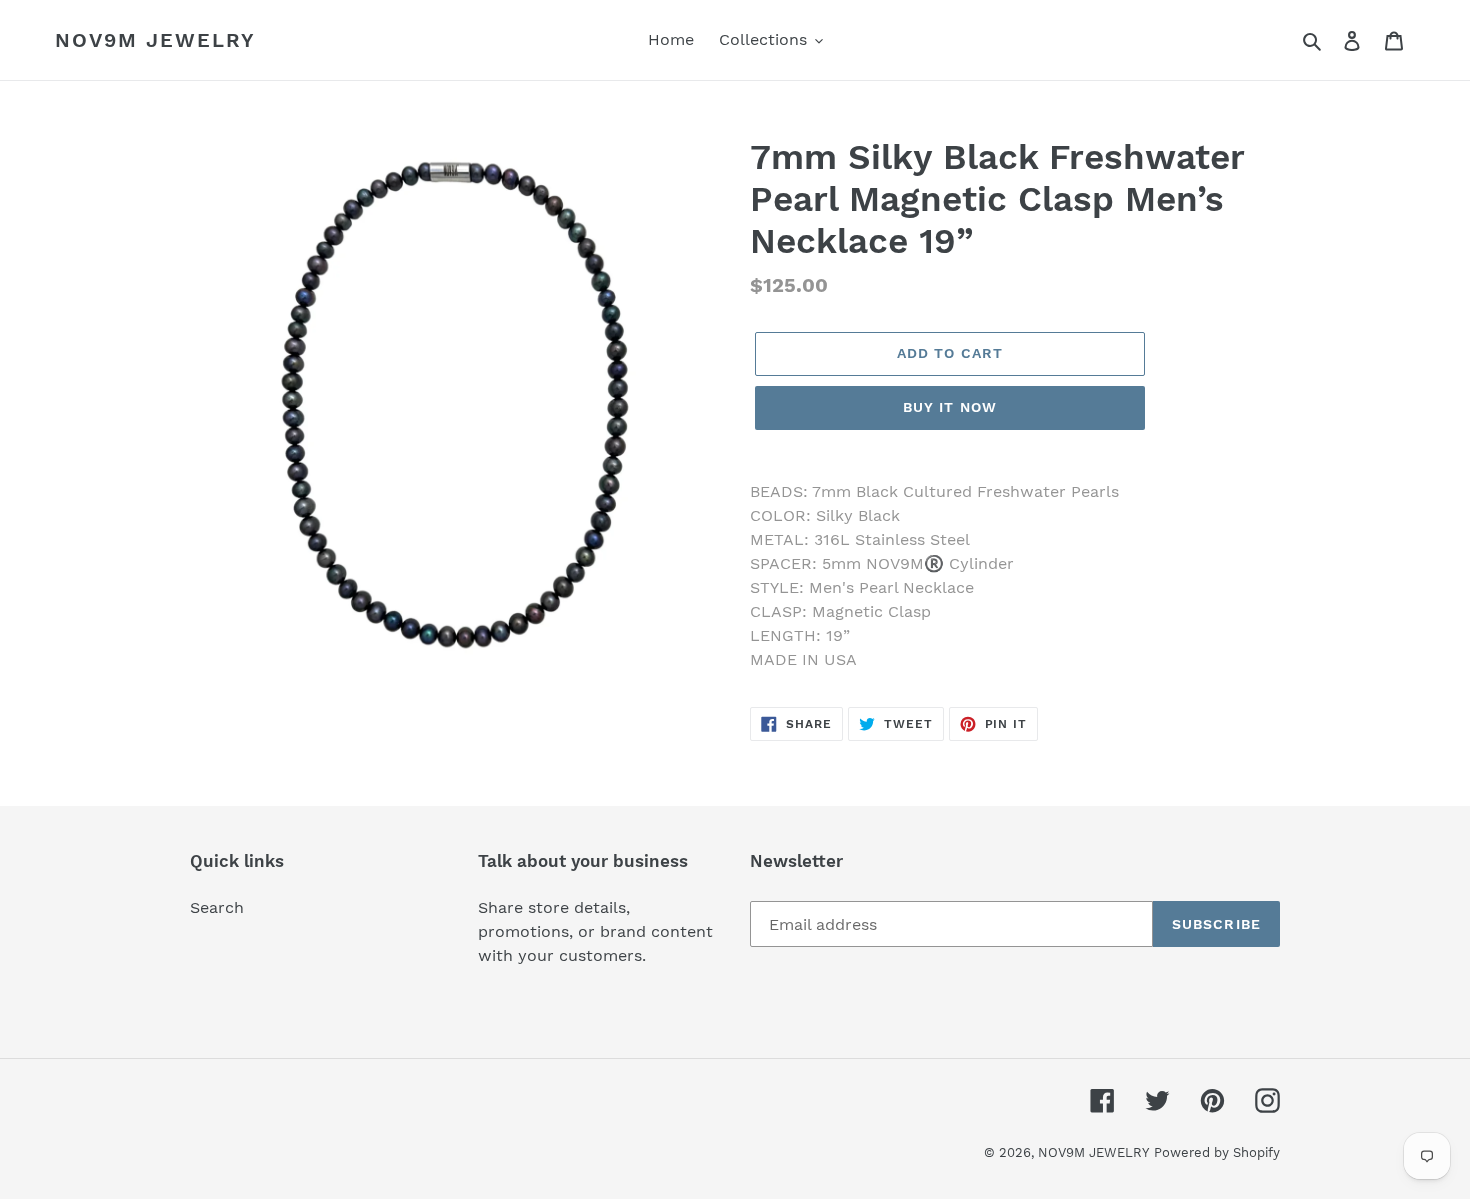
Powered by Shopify (1217, 1152)
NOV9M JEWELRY (155, 40)
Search (217, 907)
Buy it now (950, 407)
